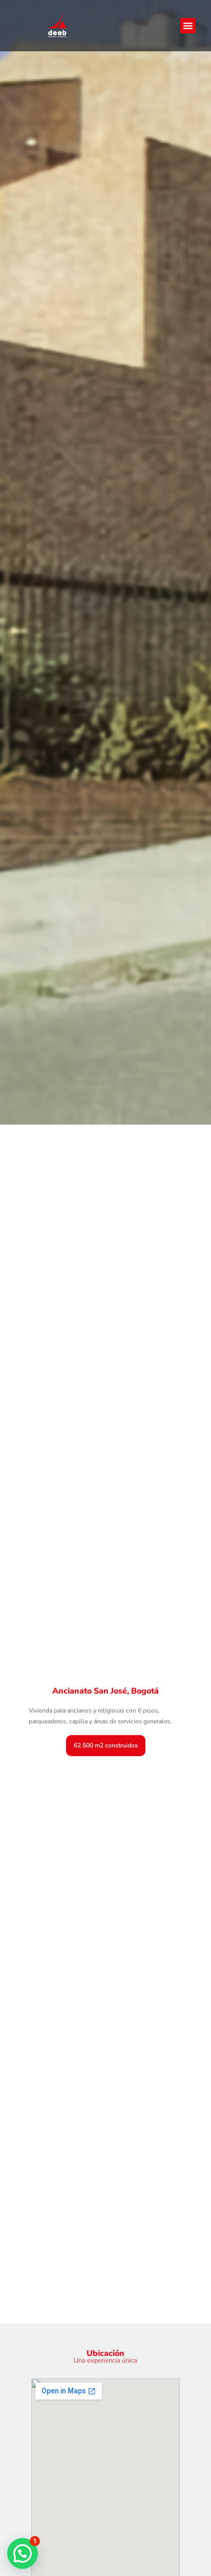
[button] (188, 26)
